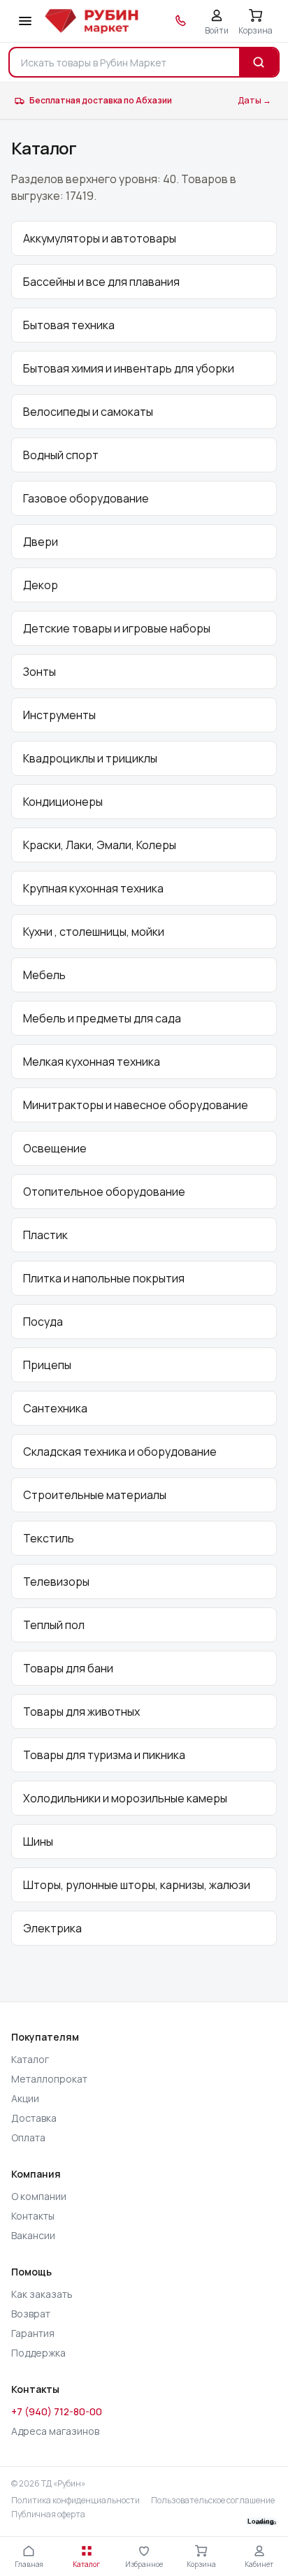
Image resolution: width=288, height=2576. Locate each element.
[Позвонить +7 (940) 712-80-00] (181, 21)
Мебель (44, 975)
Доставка (34, 2118)
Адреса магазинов (55, 2431)
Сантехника (55, 1408)
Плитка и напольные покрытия (104, 1278)
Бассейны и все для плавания (101, 282)
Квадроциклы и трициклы (90, 758)
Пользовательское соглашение (213, 2501)
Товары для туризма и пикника (104, 1755)
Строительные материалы (95, 1495)
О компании (39, 2196)
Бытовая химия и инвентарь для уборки (129, 368)
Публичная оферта (48, 2515)
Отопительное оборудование (104, 1192)
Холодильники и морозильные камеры (125, 1798)
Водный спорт (61, 455)
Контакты (33, 2216)
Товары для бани (68, 1668)
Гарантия (33, 2333)
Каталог (30, 2059)
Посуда (43, 1322)
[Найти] (259, 62)
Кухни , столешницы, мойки (94, 932)
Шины (38, 1841)
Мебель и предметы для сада (102, 1018)
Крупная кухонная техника (93, 888)
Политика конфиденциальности (75, 2501)
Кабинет (259, 2564)
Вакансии (33, 2235)
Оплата (28, 2137)
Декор (41, 585)
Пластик (45, 1235)
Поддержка (38, 2353)
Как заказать (42, 2294)
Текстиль (49, 1538)
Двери (41, 542)
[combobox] (124, 62)
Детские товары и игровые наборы (117, 628)
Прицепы (47, 1365)
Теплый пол (54, 1625)
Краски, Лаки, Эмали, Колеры (100, 845)
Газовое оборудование (86, 498)
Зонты (39, 672)
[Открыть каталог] (25, 21)
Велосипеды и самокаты (88, 412)
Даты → (254, 100)
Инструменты (59, 715)
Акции (25, 2098)
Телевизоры (56, 1582)
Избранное (144, 2564)
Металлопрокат (49, 2079)
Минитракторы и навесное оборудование (136, 1105)
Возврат (31, 2314)
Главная (29, 2564)
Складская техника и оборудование (120, 1452)
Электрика (52, 1928)
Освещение (55, 1148)
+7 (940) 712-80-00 (57, 2411)
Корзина (201, 2564)
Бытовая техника (69, 325)
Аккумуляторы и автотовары (100, 238)
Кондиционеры (63, 802)
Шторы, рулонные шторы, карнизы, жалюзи (137, 1885)
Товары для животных (81, 1712)
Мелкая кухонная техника (92, 1062)
